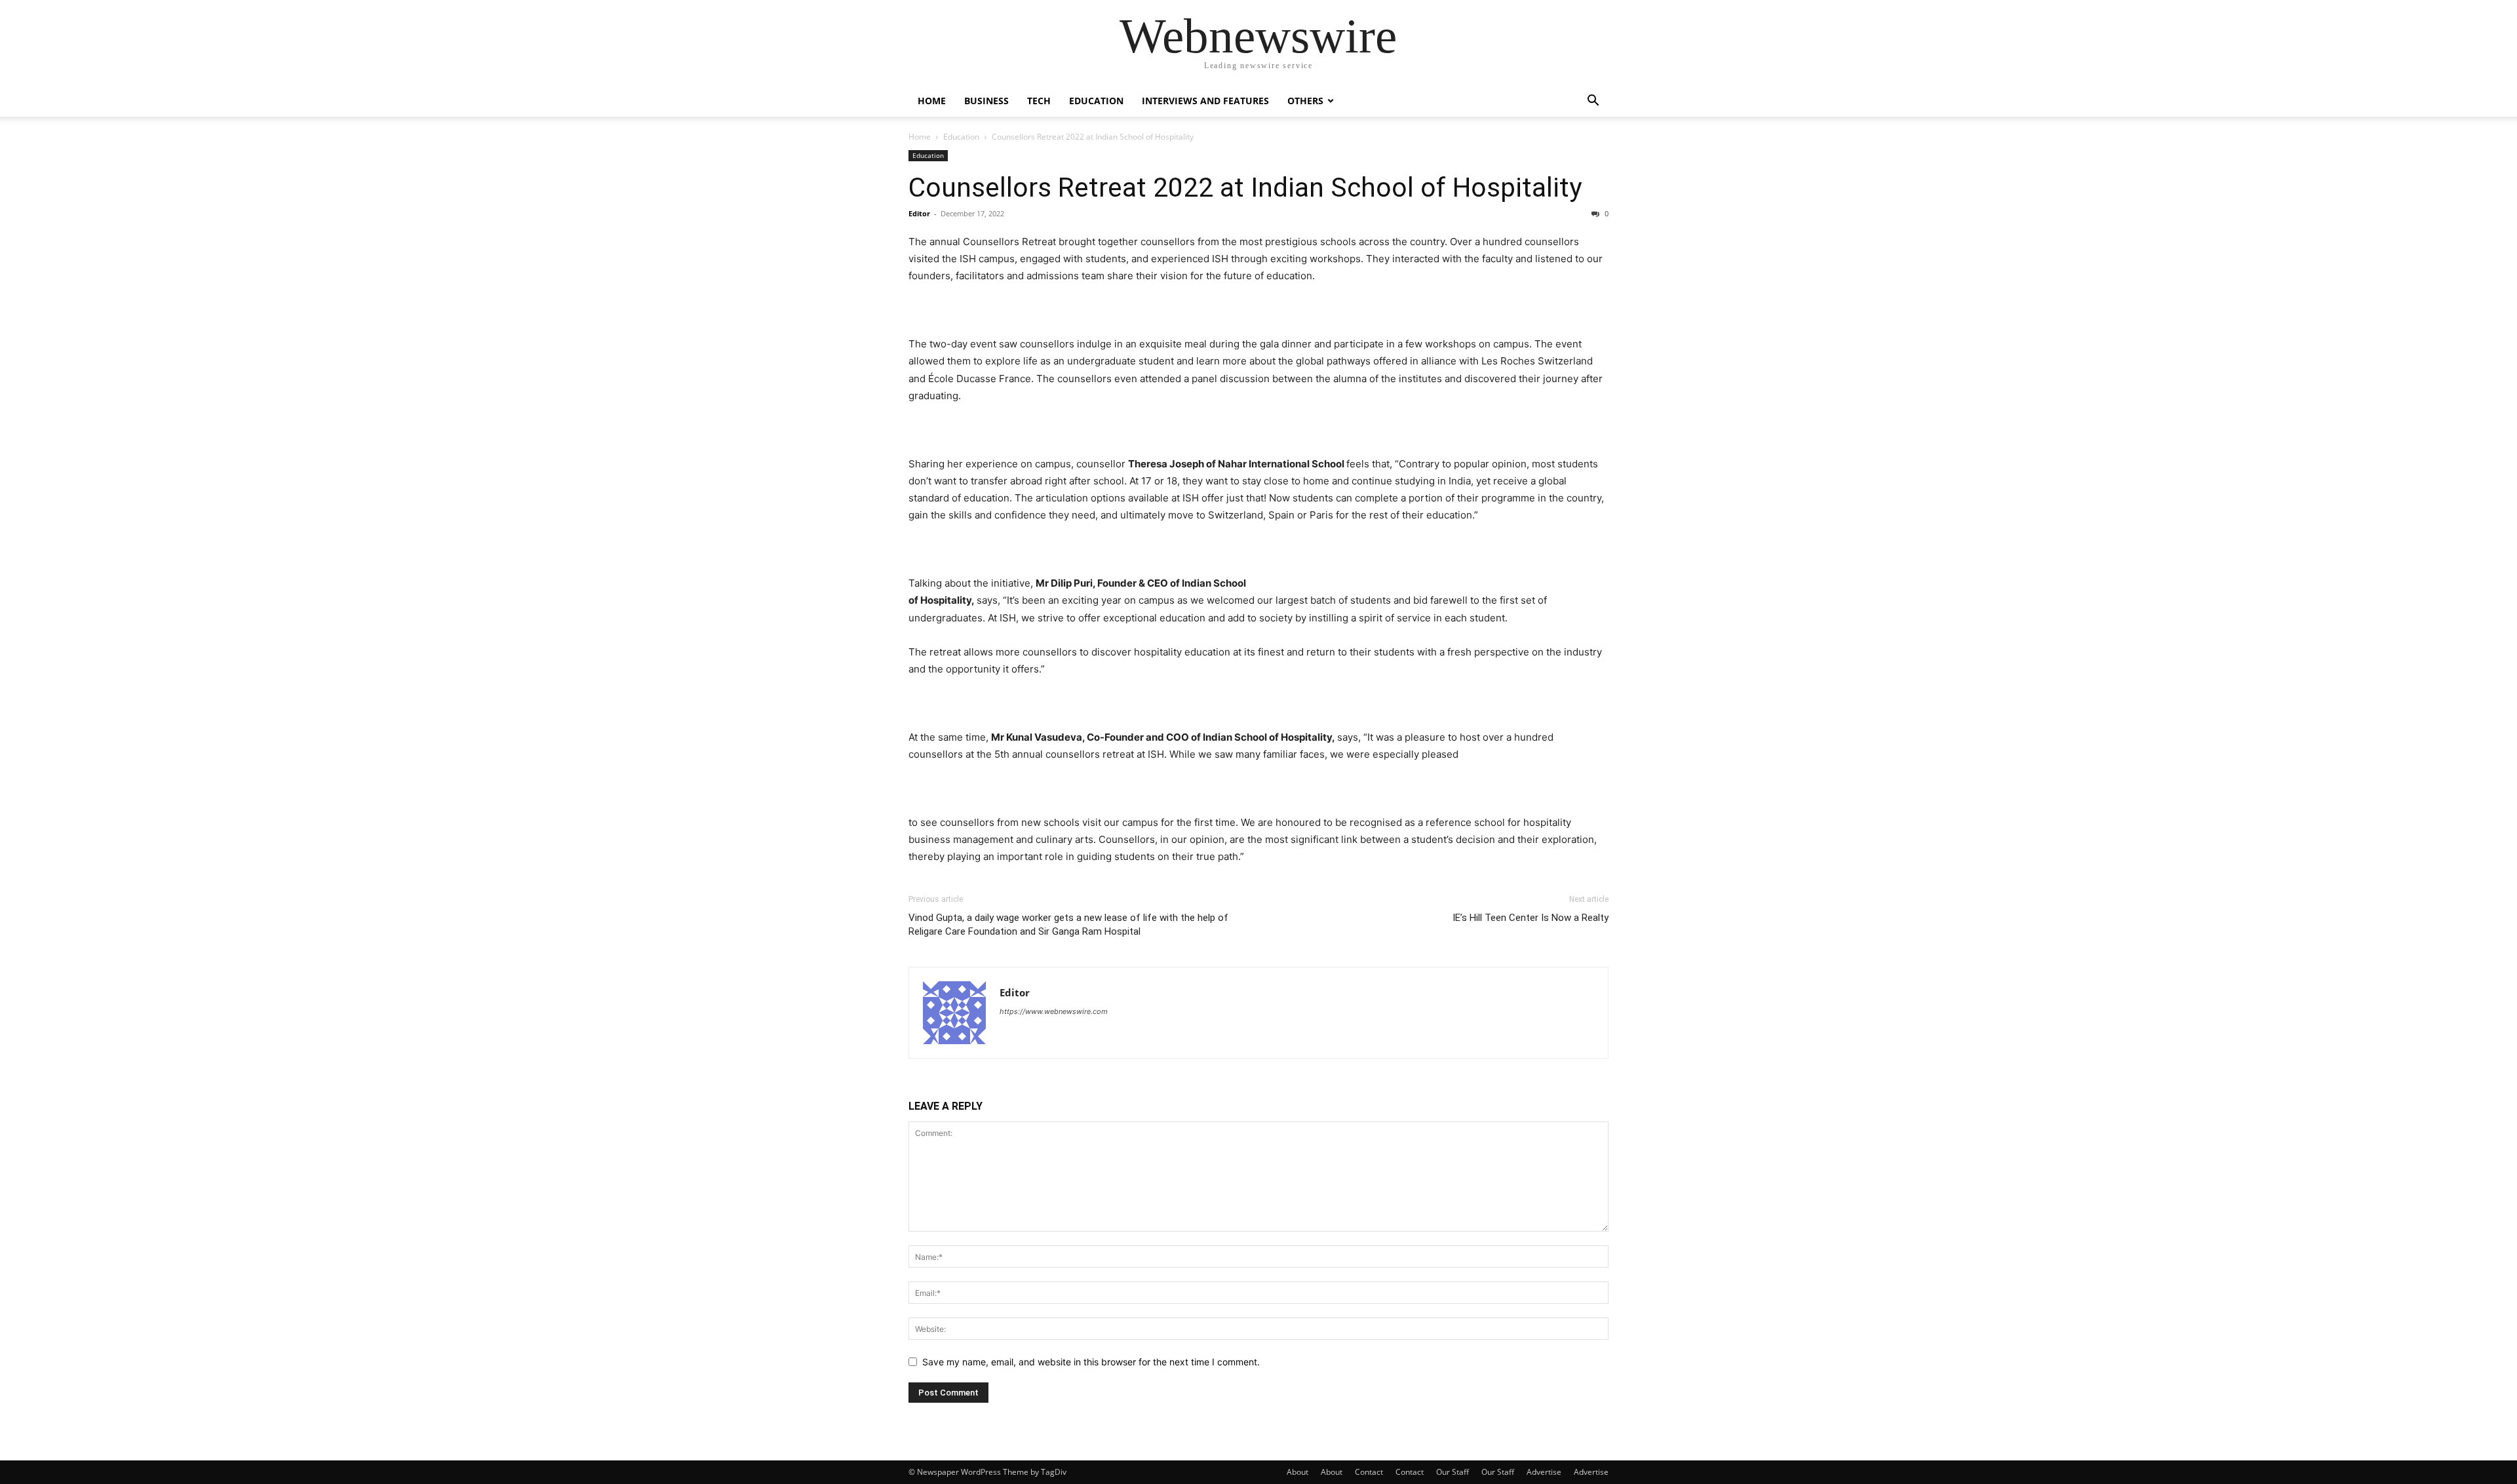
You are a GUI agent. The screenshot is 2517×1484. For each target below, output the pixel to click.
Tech (1039, 101)
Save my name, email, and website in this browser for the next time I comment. (1091, 1362)
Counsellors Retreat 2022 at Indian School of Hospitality (1245, 187)
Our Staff (1453, 1472)
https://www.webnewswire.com (1054, 1011)
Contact (1369, 1472)
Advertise (1544, 1472)
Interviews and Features (1205, 101)
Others (1305, 101)
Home (932, 101)
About (1298, 1472)
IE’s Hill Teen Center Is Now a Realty (1531, 918)
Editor (919, 213)
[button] (1593, 102)
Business (986, 101)
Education (1096, 101)
